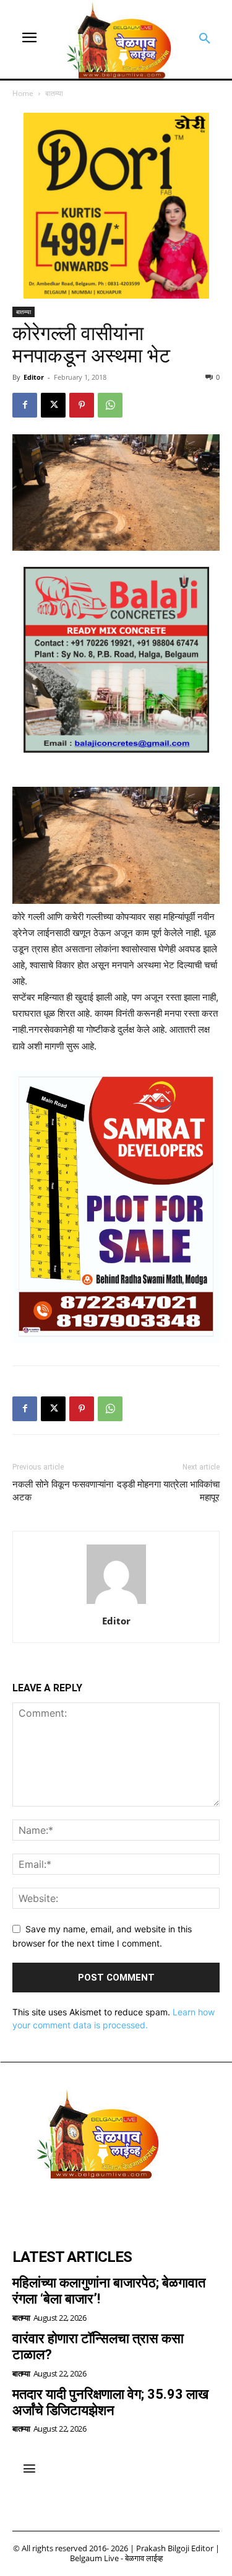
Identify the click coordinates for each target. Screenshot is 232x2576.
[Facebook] (25, 405)
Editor (34, 377)
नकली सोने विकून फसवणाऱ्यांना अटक (63, 1491)
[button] (205, 39)
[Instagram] (59, 2208)
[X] (53, 405)
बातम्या (54, 93)
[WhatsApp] (110, 405)
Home (23, 93)
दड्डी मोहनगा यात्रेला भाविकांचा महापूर (168, 1491)
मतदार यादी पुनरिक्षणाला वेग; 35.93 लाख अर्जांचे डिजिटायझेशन (110, 2402)
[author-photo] (116, 1604)
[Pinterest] (82, 405)
